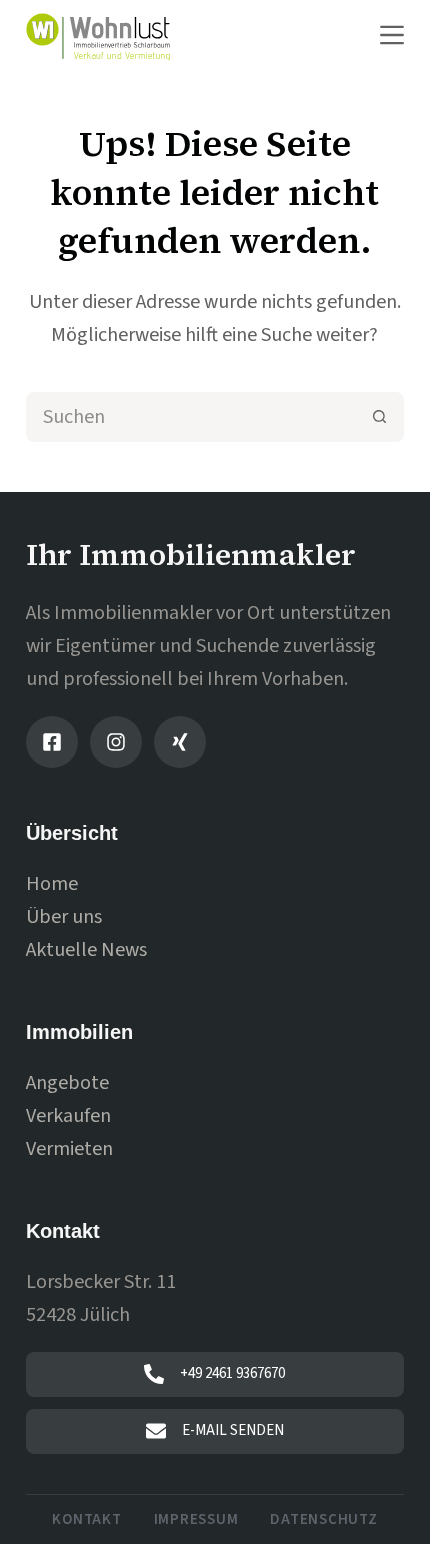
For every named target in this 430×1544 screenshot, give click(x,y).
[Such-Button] (379, 417)
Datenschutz (323, 1520)
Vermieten (69, 1149)
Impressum (196, 1520)
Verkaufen (68, 1116)
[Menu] (392, 35)
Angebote (67, 1083)
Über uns (64, 917)
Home (52, 884)
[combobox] (192, 417)
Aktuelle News (86, 950)
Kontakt (86, 1520)
